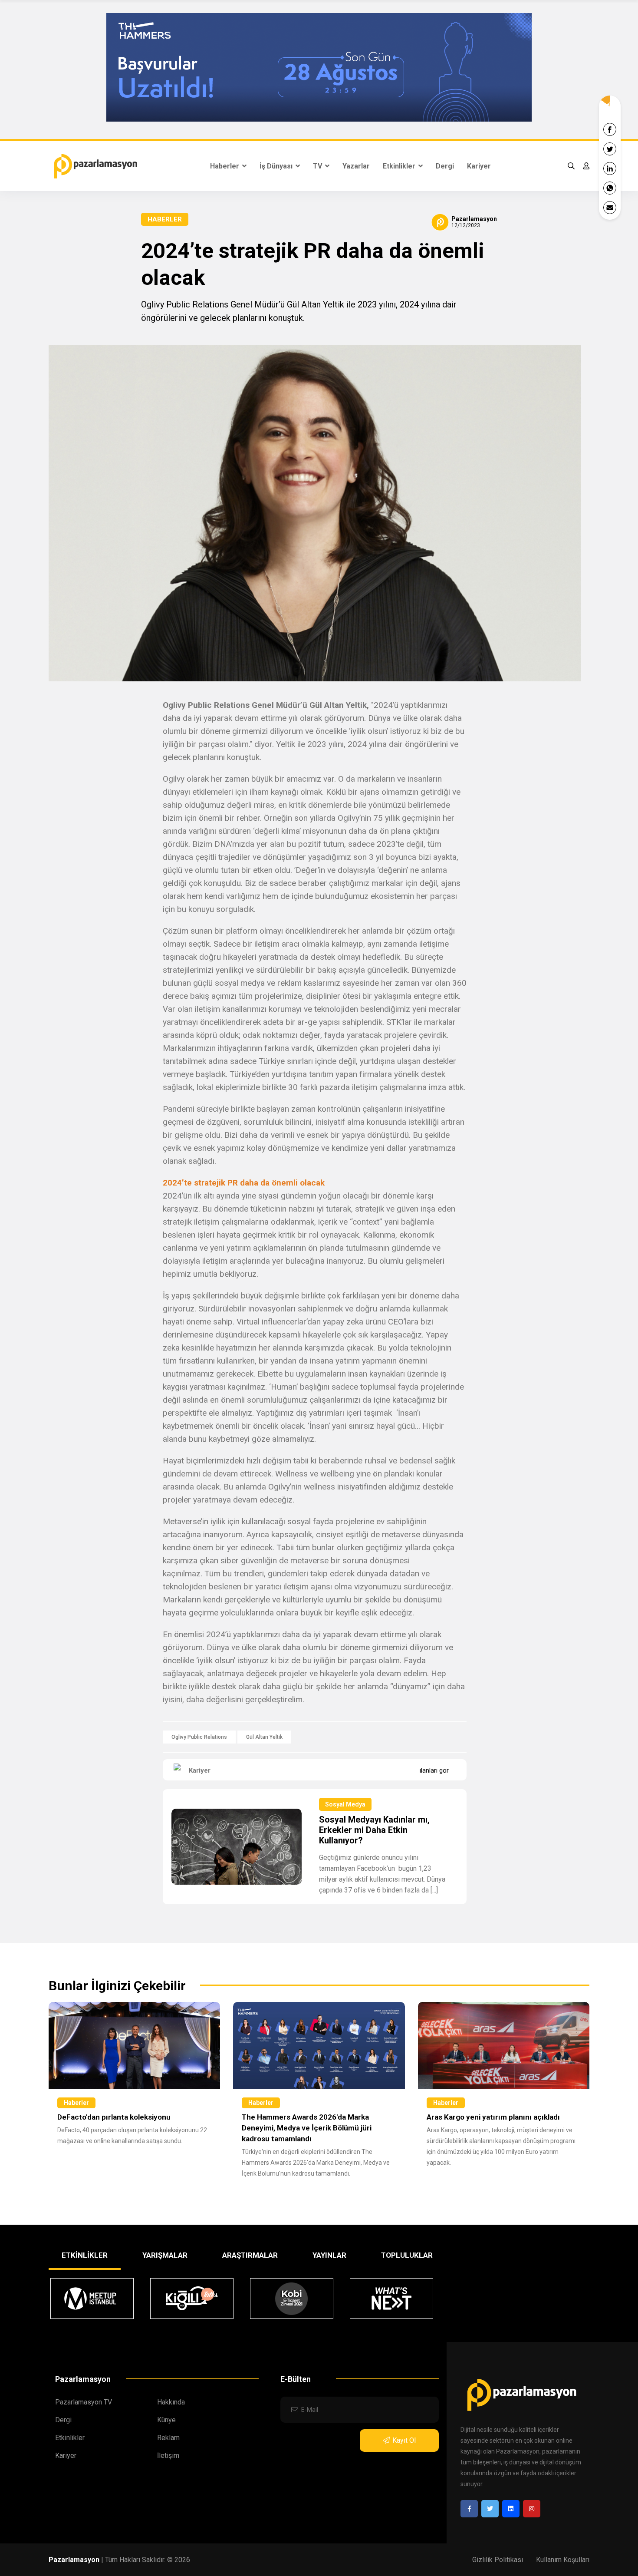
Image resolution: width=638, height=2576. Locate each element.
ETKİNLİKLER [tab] (85, 2255)
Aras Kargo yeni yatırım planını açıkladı (493, 2117)
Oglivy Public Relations (199, 1737)
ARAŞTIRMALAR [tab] (250, 2255)
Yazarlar (356, 166)
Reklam (168, 2438)
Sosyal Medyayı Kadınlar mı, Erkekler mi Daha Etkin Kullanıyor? (374, 1830)
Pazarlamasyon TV (84, 2402)
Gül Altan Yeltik (264, 1737)
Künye (166, 2420)
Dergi (445, 166)
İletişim (168, 2455)
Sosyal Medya (345, 1804)
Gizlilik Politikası (498, 2560)
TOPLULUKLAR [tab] (407, 2255)
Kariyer (479, 166)
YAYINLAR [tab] (329, 2255)
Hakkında (171, 2402)
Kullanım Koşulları (563, 2560)
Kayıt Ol (404, 2440)
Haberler (225, 166)
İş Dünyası (277, 166)
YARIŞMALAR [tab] (165, 2255)
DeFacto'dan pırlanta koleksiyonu (114, 2117)
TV (318, 166)
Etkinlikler (400, 166)
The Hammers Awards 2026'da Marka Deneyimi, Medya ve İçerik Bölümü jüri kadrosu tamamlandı (307, 2128)
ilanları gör (434, 1770)
